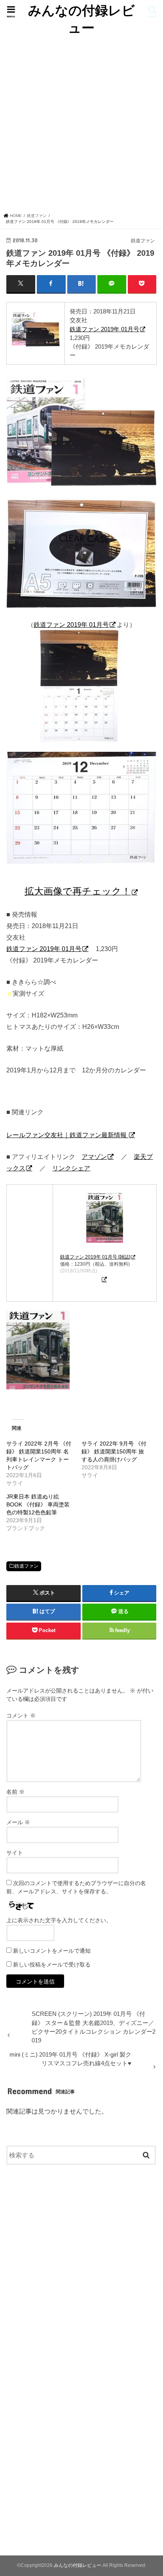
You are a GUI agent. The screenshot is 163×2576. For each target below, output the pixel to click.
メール (18, 1822)
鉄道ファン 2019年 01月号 (104, 329)
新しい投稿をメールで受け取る (52, 1965)
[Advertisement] (81, 122)
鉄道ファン (27, 1566)
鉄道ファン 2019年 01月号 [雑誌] (95, 1257)
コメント (21, 1715)
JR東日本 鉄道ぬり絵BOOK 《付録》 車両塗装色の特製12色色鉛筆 (38, 1504)
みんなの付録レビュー (81, 19)
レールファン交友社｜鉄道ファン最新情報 (67, 1135)
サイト (15, 1853)
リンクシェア (71, 1168)
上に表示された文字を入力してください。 (59, 1920)
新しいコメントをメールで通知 (52, 1951)
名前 (15, 1792)
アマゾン (94, 1157)
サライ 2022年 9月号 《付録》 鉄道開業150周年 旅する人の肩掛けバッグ (114, 1451)
